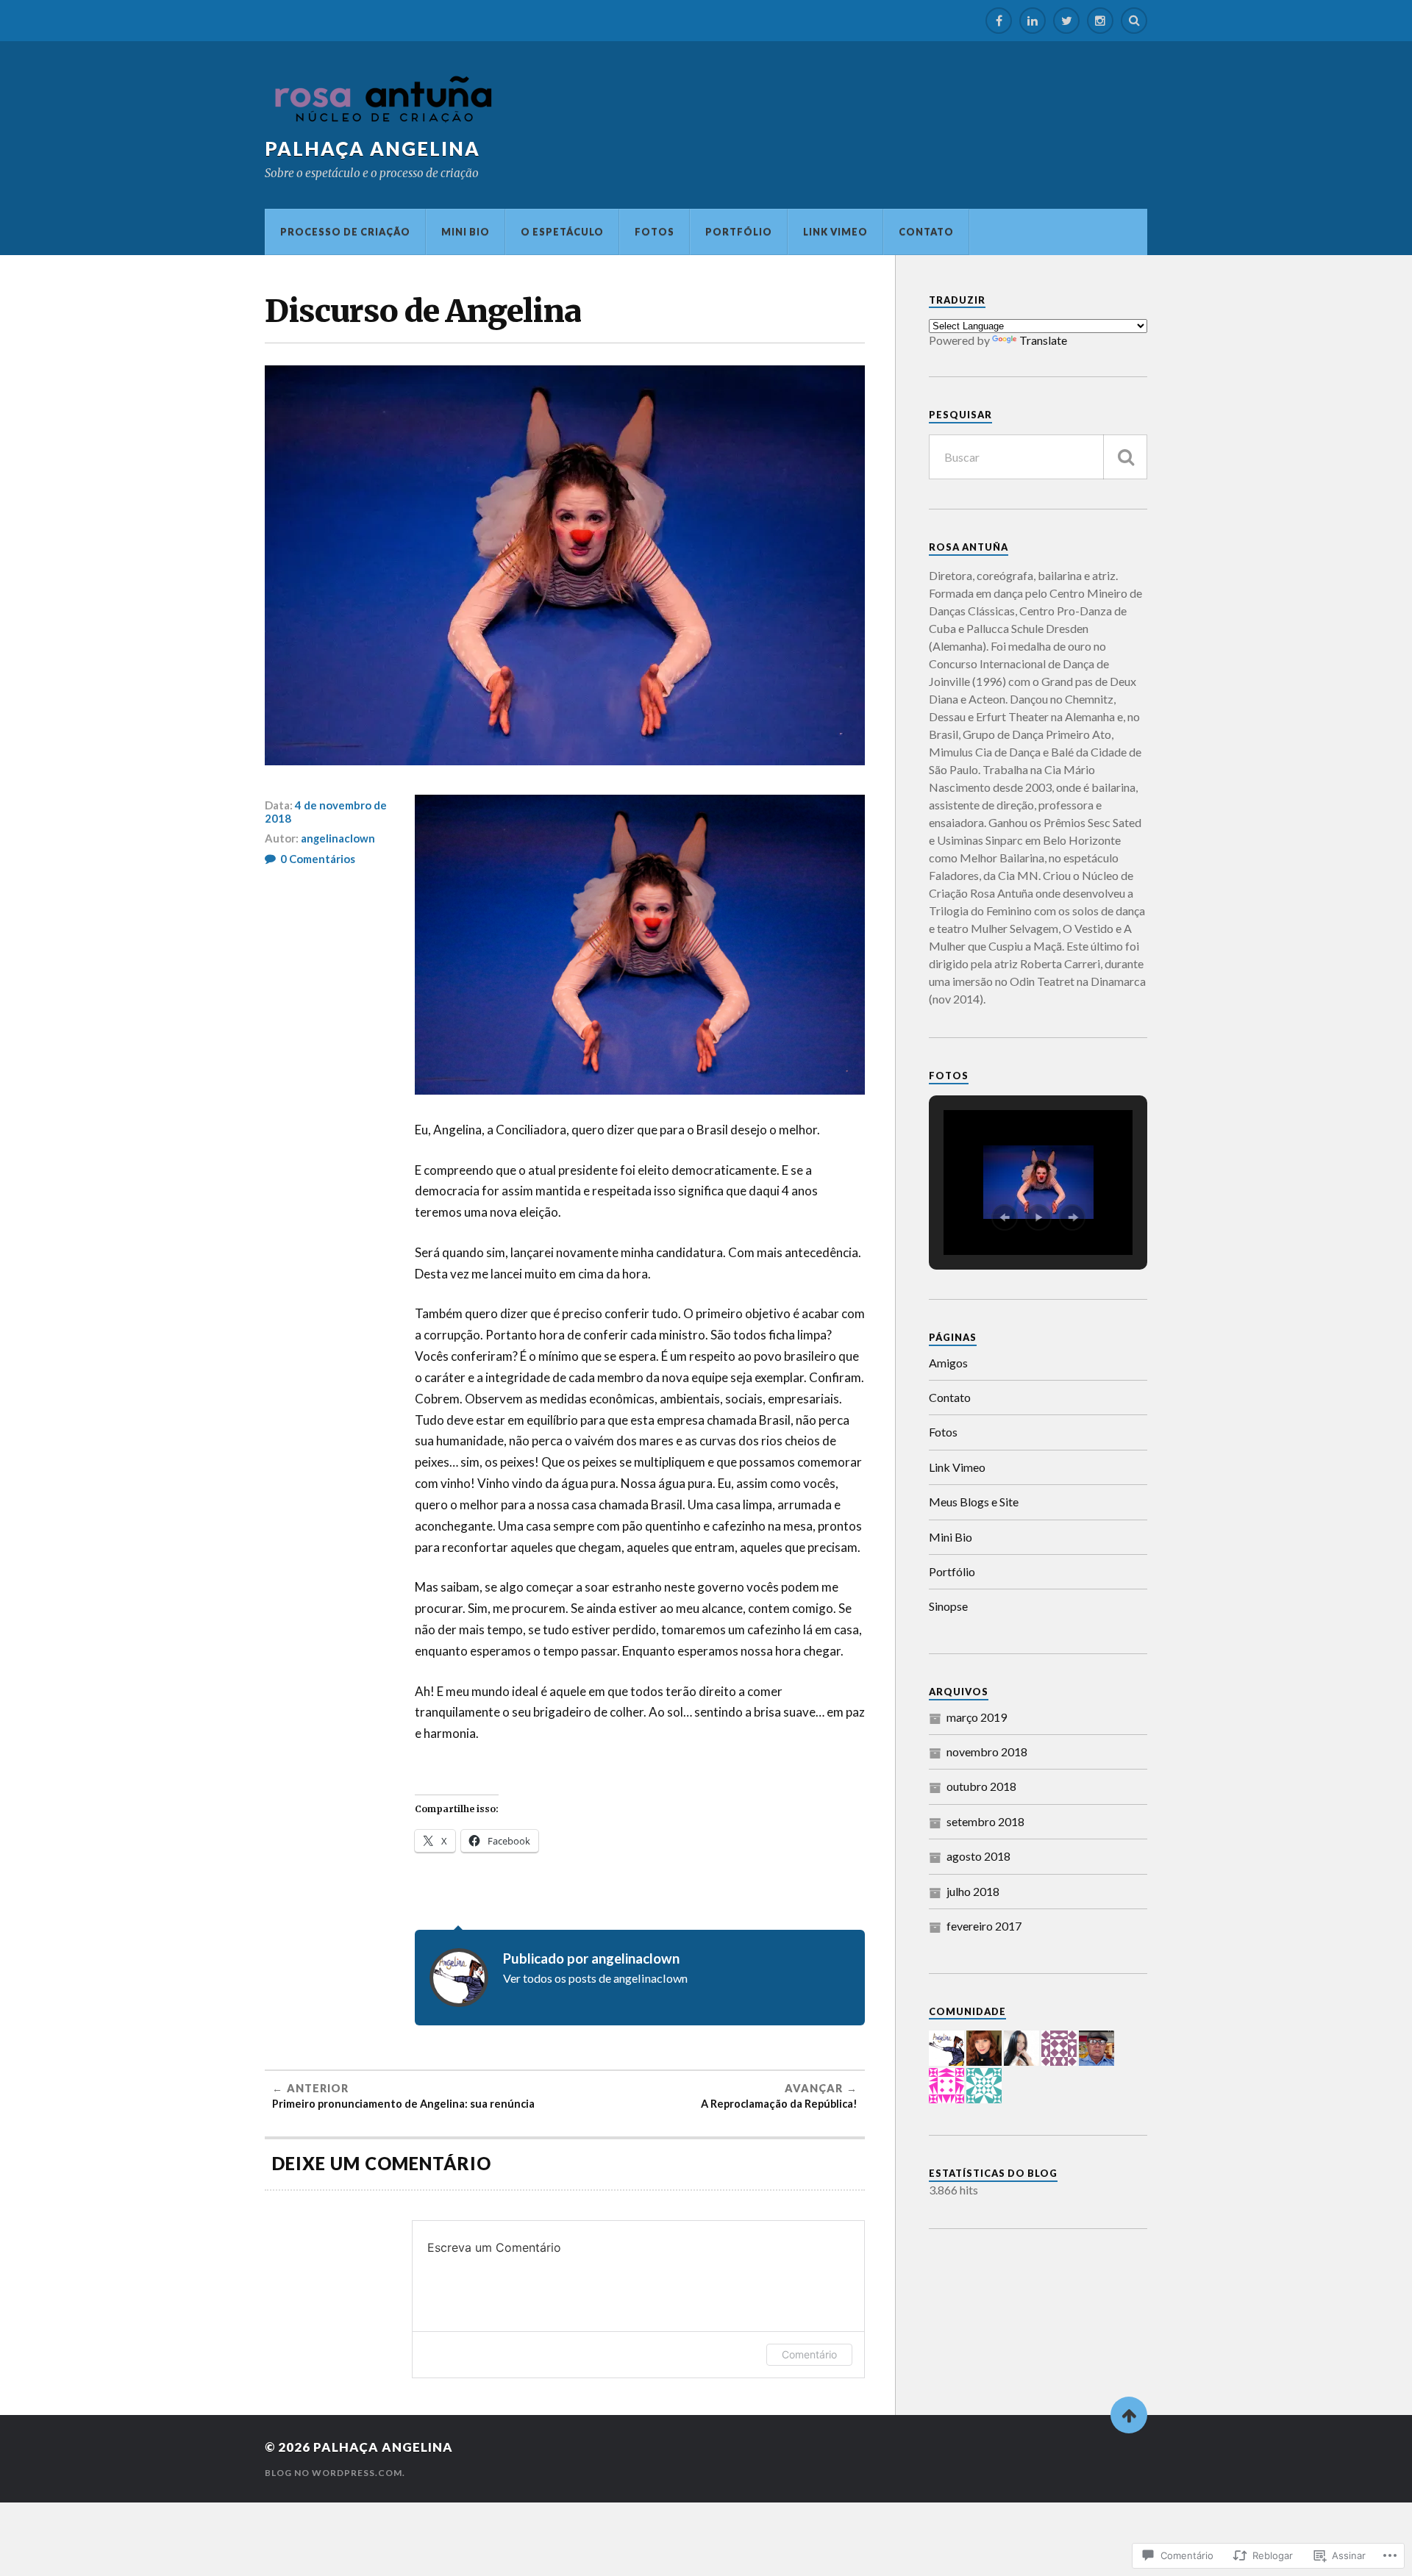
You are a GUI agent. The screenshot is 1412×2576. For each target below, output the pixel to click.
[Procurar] (1125, 457)
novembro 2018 (987, 1752)
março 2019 (977, 1717)
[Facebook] (999, 21)
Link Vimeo (835, 232)
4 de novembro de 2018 (326, 812)
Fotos (655, 232)
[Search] (1134, 21)
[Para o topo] (1129, 2415)
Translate (1043, 340)
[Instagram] (1100, 21)
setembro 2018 (985, 1821)
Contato (926, 232)
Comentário (809, 2354)
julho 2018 (973, 1891)
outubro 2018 (981, 1786)
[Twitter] (1066, 21)
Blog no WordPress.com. (335, 2473)
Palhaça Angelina (372, 149)
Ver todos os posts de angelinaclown (595, 1978)
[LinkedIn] (1033, 21)
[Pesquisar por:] (1038, 457)
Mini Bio (466, 232)
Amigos (948, 1363)
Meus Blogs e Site (974, 1502)
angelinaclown (338, 838)
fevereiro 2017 (984, 1926)
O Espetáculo (562, 232)
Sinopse (948, 1606)
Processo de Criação (345, 232)
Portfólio (739, 232)
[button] (1005, 1217)
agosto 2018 (978, 1856)
